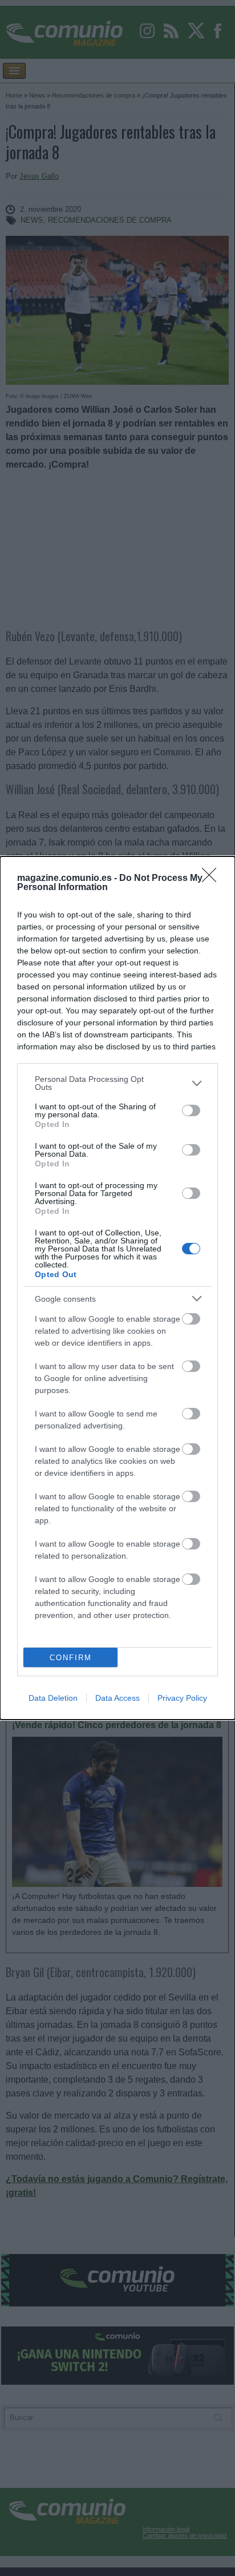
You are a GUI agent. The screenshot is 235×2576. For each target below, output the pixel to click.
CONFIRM (71, 1658)
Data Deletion (53, 1698)
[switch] (191, 1110)
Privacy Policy (182, 1698)
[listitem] (117, 1083)
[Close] (213, 879)
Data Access (117, 1698)
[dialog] (117, 1288)
